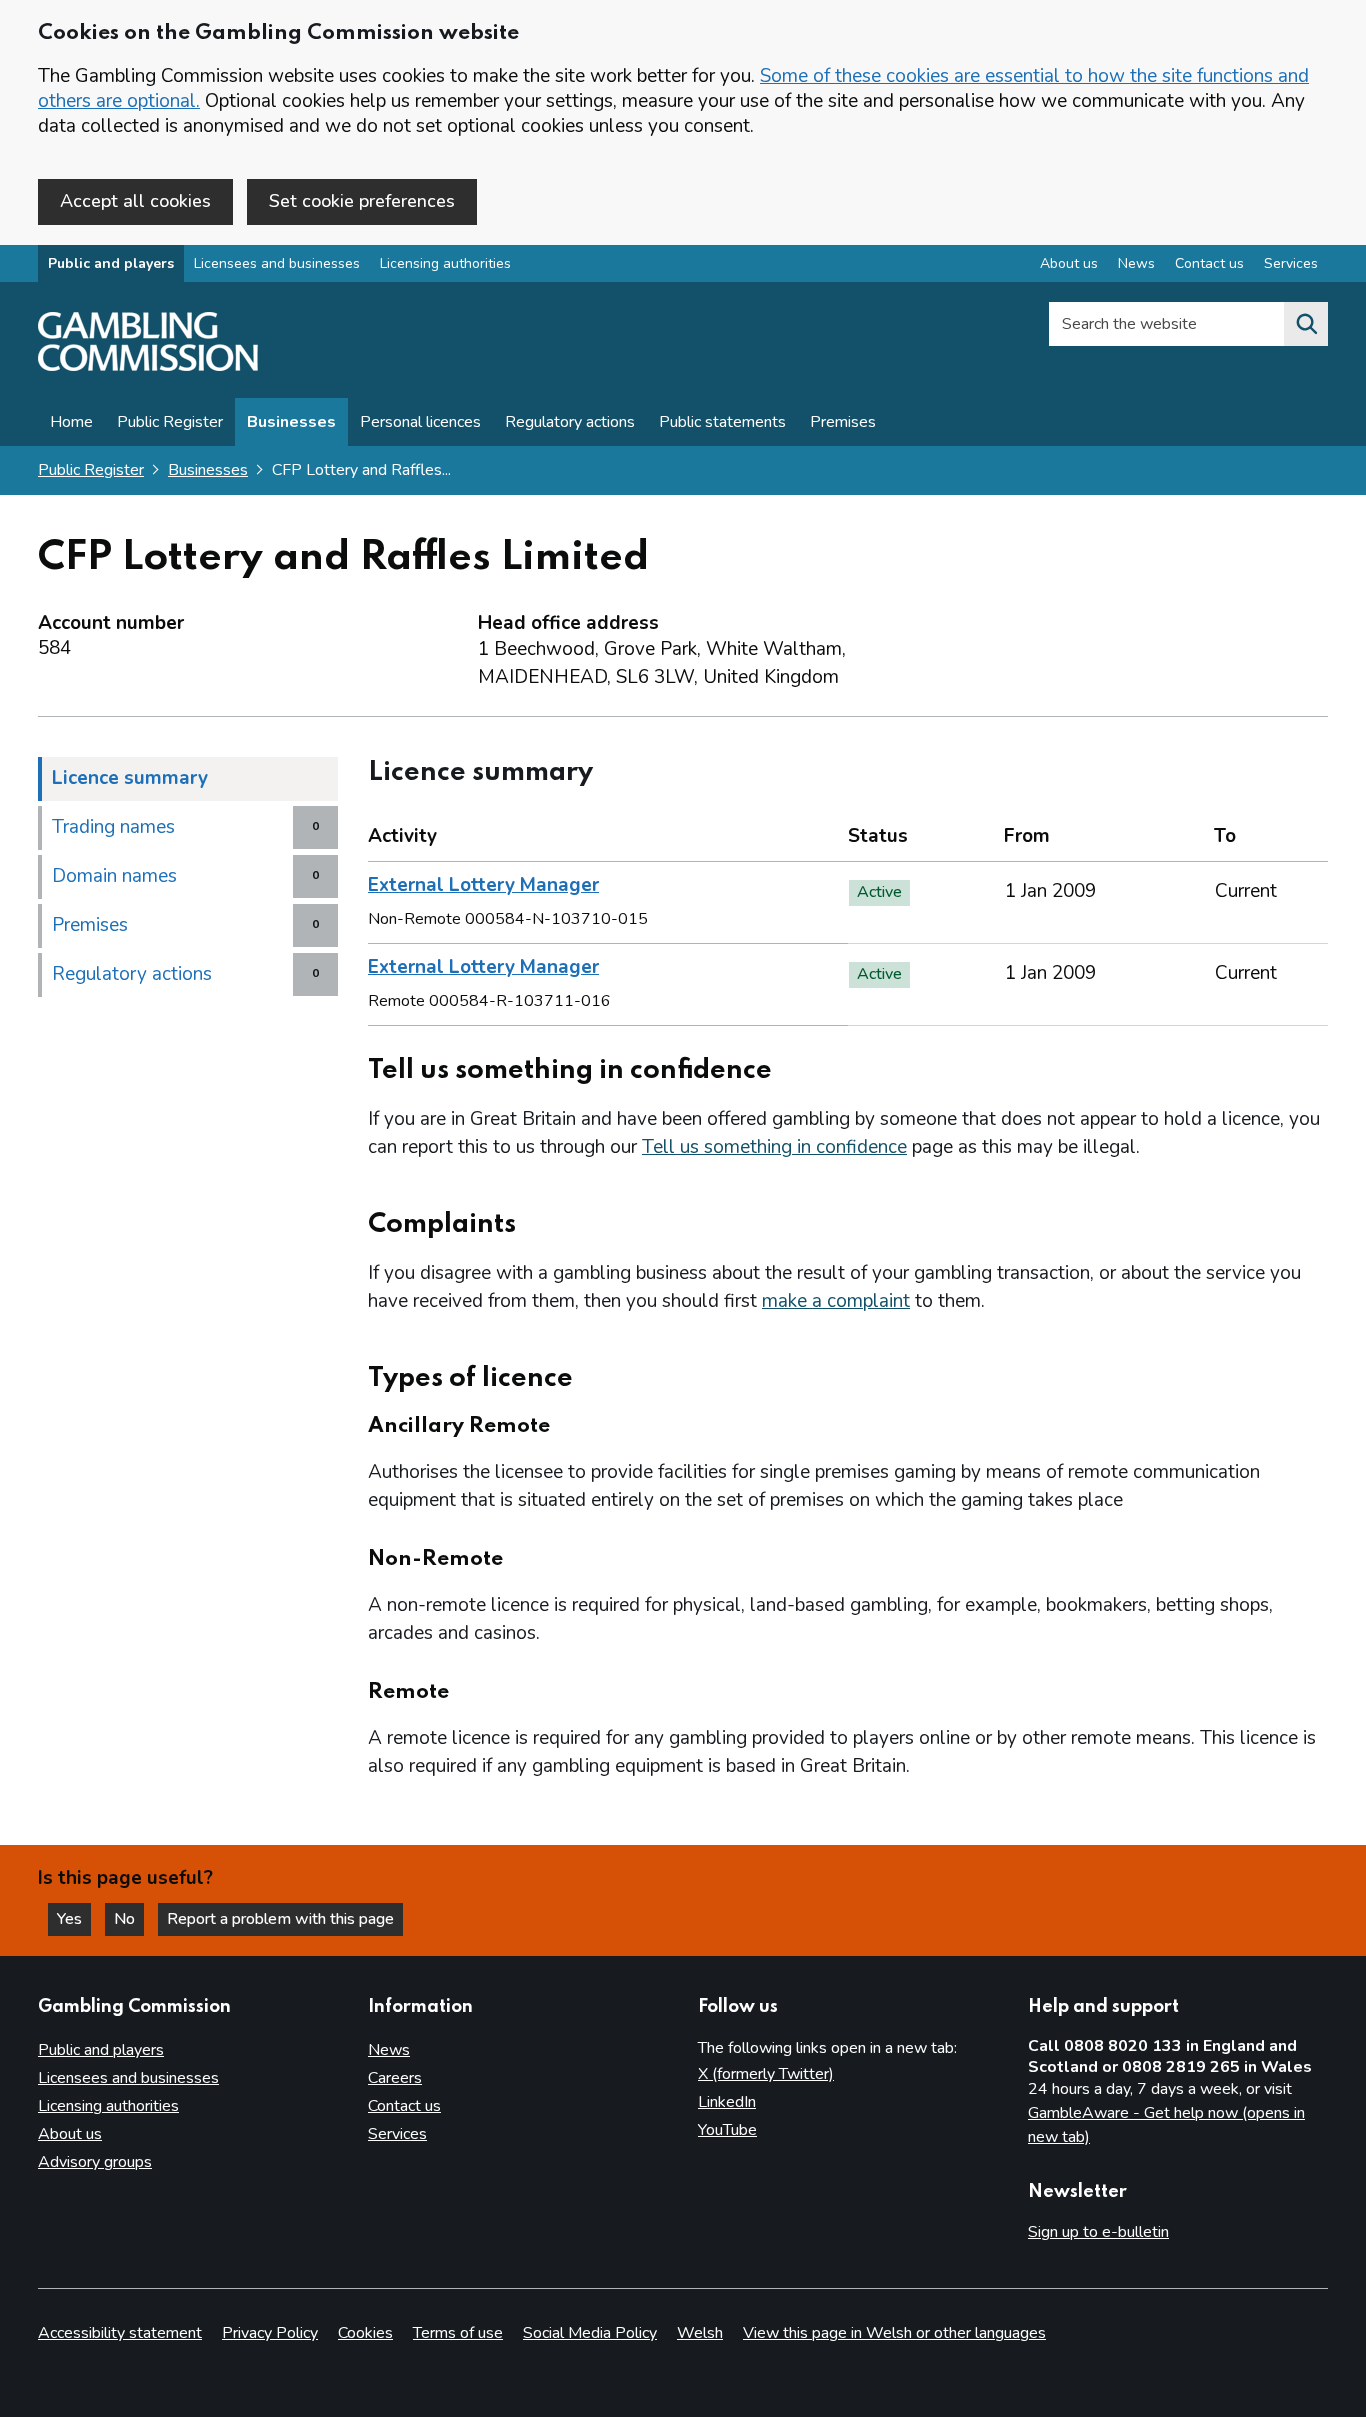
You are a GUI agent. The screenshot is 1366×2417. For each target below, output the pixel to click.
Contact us (1209, 263)
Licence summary (130, 778)
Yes (74, 1919)
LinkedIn (727, 2102)
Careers (395, 2078)
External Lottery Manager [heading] (483, 885)
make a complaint (836, 1301)
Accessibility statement (120, 2333)
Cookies (365, 2333)
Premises (843, 422)
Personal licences (420, 422)
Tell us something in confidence (774, 1147)
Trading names (113, 827)
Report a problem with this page (280, 1919)
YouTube (727, 2130)
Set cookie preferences (362, 201)
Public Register (170, 422)
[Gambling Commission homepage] (148, 366)
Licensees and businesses (277, 263)
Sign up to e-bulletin (1098, 2232)
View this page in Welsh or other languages (894, 2333)
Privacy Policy (270, 2333)
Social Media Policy (590, 2333)
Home (71, 422)
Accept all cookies (135, 201)
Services (1291, 263)
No (129, 1919)
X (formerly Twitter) (766, 2074)
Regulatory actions (570, 422)
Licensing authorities (445, 263)
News (1136, 263)
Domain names (114, 876)
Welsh (700, 2333)
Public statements (722, 422)
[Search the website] (1306, 324)
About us (1069, 263)
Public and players (111, 263)
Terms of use (458, 2333)
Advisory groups (95, 2162)
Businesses (291, 422)
